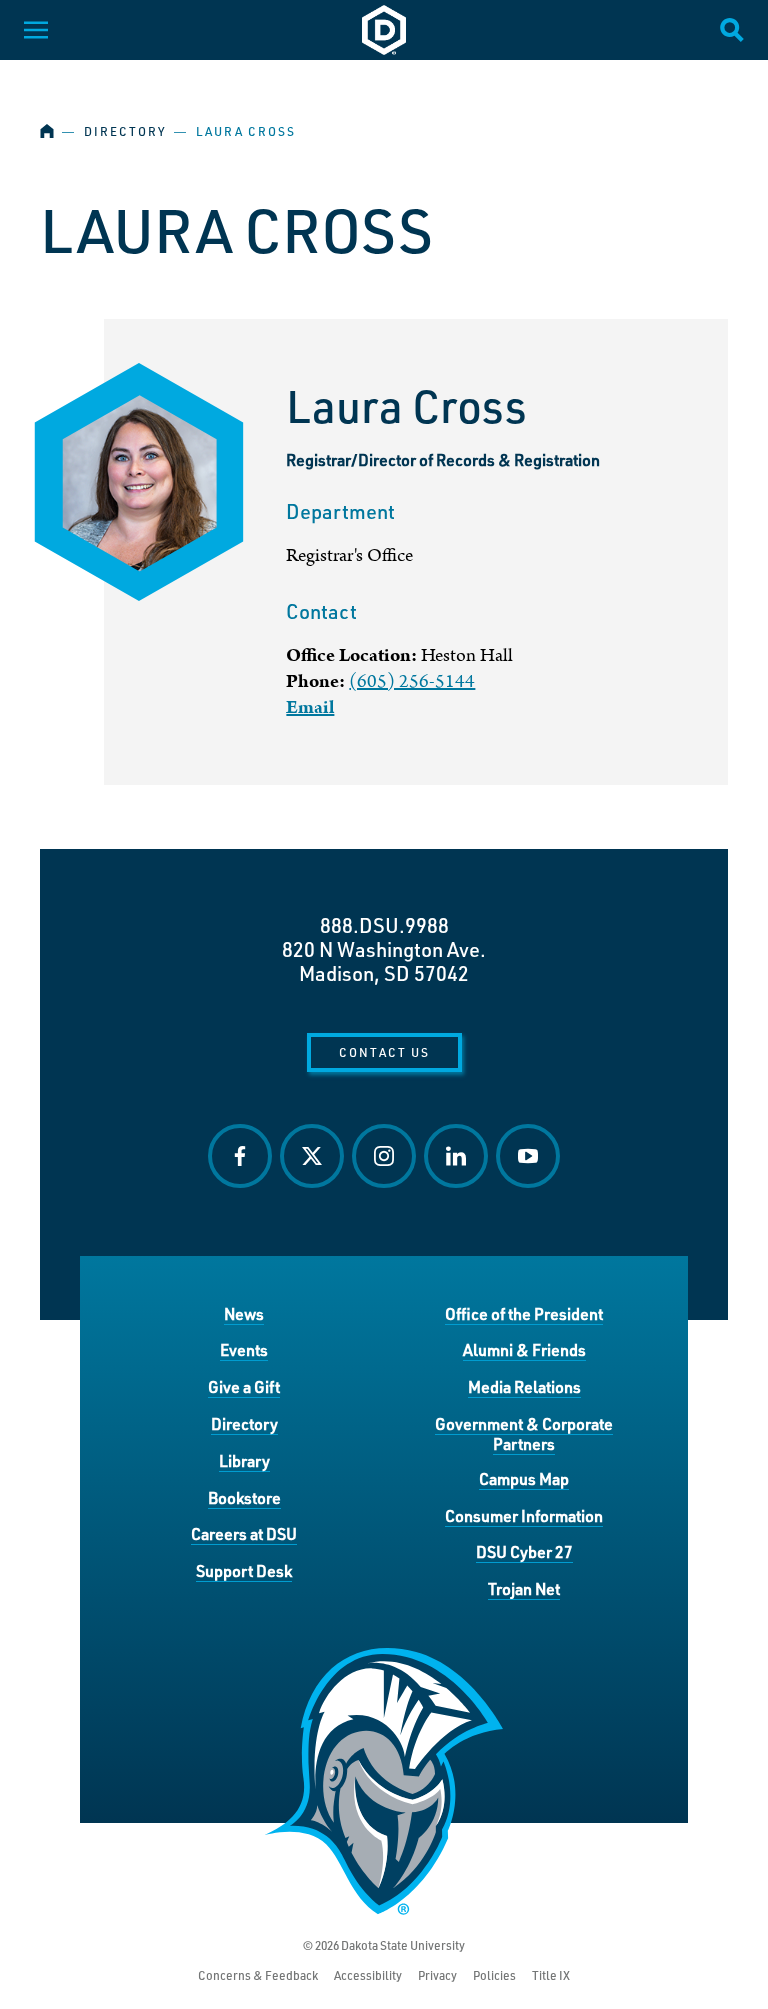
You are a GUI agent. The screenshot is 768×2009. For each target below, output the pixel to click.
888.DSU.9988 (384, 925)
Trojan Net (524, 1588)
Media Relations (524, 1386)
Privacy (437, 1975)
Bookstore (244, 1497)
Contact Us (384, 1052)
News (244, 1313)
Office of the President (524, 1313)
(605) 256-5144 (412, 681)
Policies (494, 1975)
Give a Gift (244, 1386)
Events (244, 1349)
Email (310, 707)
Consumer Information (524, 1515)
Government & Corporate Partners (524, 1433)
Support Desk (244, 1570)
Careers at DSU (244, 1533)
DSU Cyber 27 (524, 1551)
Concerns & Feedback (258, 1975)
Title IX (551, 1975)
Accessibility (368, 1975)
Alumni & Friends (524, 1349)
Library (244, 1460)
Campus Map (524, 1478)
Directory (125, 131)
